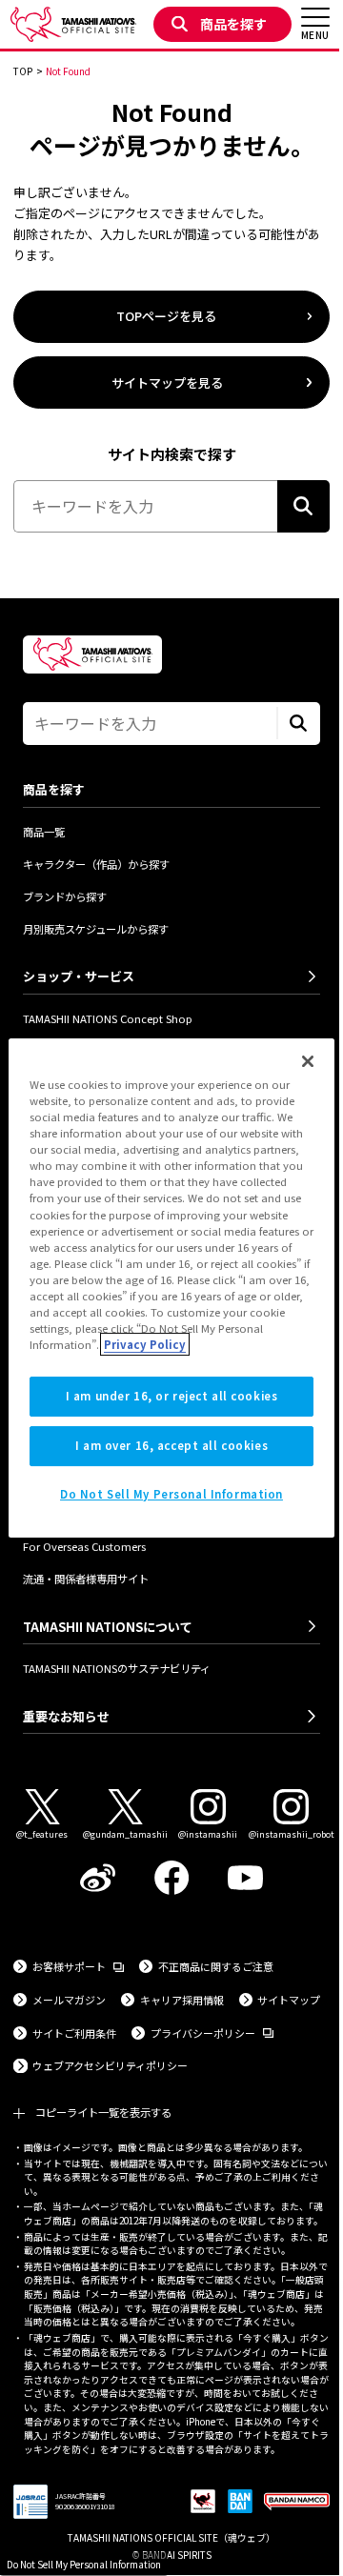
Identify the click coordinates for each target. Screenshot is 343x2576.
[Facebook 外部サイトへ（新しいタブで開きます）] (171, 1878)
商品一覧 (44, 832)
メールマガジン (69, 2000)
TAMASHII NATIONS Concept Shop (108, 1018)
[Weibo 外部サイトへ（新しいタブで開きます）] (98, 1878)
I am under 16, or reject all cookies (172, 1396)
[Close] (308, 1061)
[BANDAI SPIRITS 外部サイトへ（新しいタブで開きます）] (240, 2502)
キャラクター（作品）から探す (96, 864)
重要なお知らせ (66, 1716)
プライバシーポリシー (212, 2033)
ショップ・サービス (79, 976)
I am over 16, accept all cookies (171, 1445)
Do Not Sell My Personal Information (84, 2564)
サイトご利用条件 (74, 2033)
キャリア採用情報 (182, 2000)
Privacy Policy (145, 1344)
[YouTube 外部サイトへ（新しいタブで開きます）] (246, 1878)
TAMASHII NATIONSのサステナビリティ (117, 1668)
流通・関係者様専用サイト (86, 1579)
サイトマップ (289, 2000)
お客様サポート (78, 1966)
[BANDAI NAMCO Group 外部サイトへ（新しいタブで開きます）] (297, 2502)
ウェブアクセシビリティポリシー (110, 2065)
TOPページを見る (166, 316)
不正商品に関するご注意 (216, 1966)
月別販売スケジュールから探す (96, 929)
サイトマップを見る (167, 382)
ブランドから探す (65, 896)
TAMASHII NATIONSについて (108, 1627)
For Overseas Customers (84, 1546)
